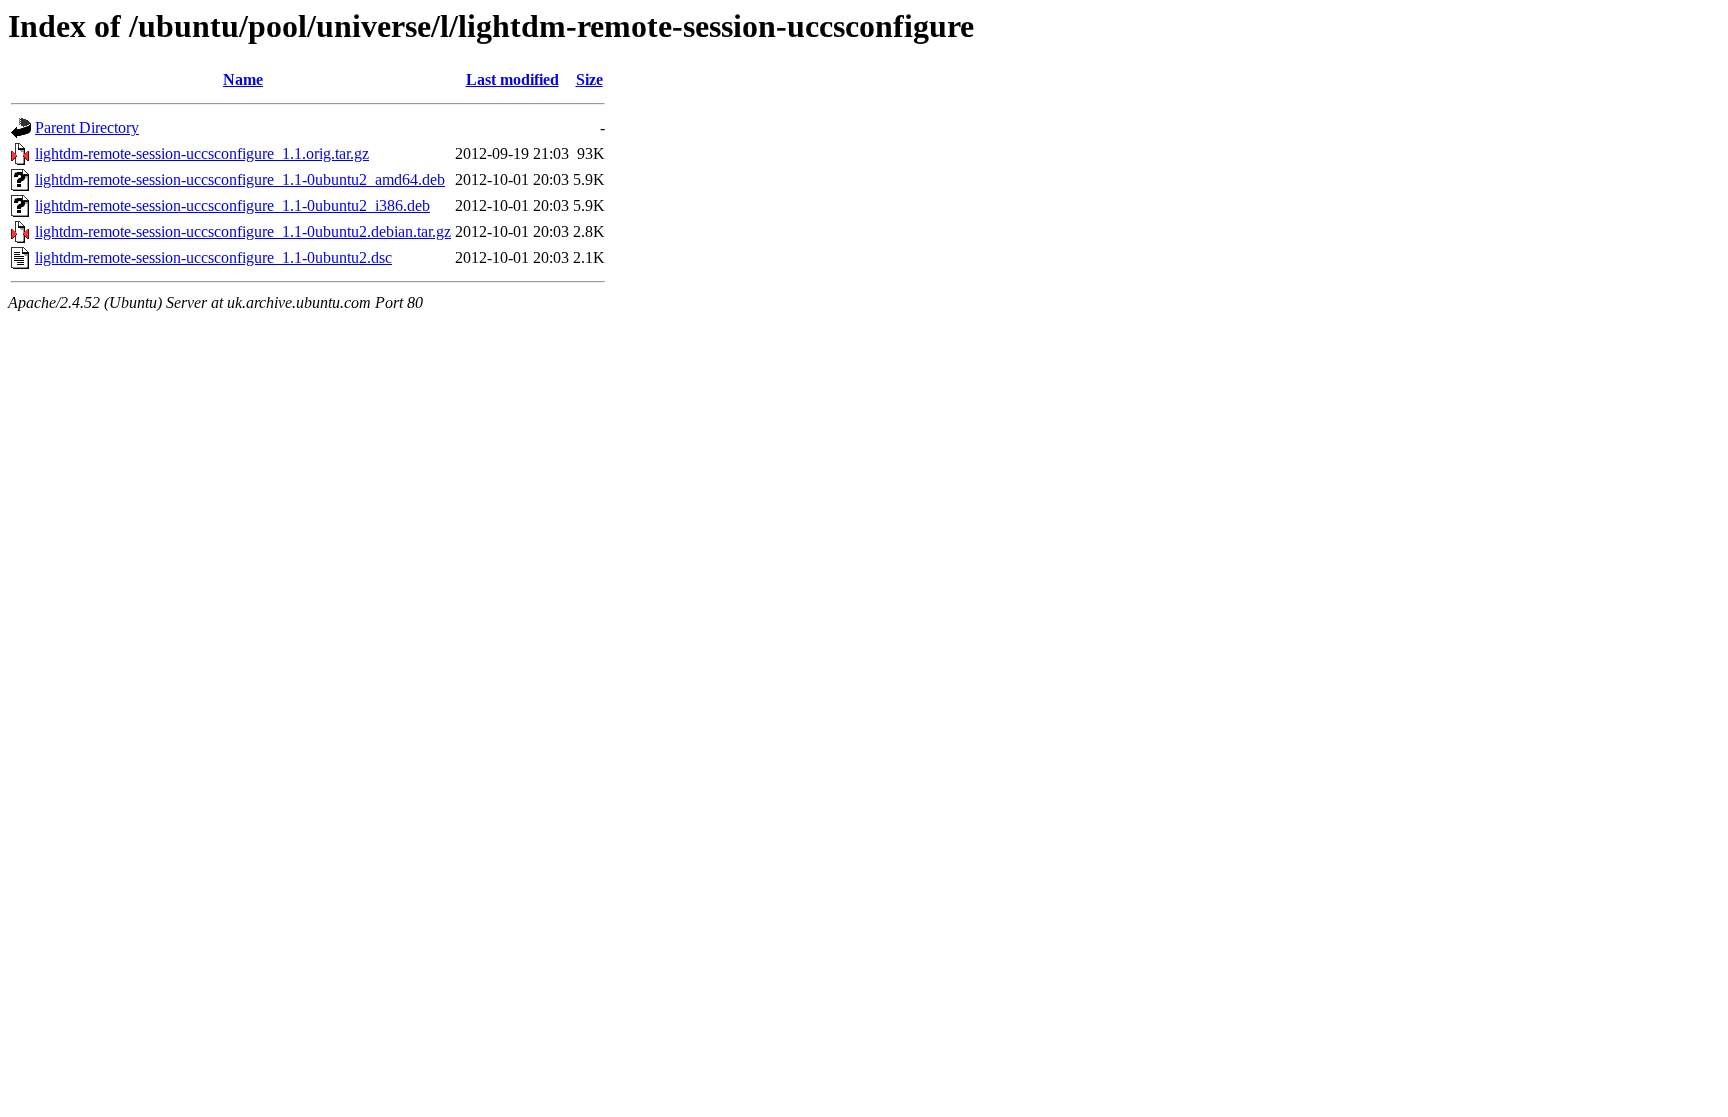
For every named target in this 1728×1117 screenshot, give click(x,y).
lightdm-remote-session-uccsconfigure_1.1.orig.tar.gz (202, 153)
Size (589, 79)
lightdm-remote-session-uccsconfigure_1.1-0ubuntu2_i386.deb (232, 205)
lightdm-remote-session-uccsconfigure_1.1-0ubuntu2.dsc (213, 257)
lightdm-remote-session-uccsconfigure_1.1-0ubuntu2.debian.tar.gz (243, 231)
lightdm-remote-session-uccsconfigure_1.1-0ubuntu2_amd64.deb (240, 179)
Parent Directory (87, 127)
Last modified (512, 79)
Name (243, 79)
